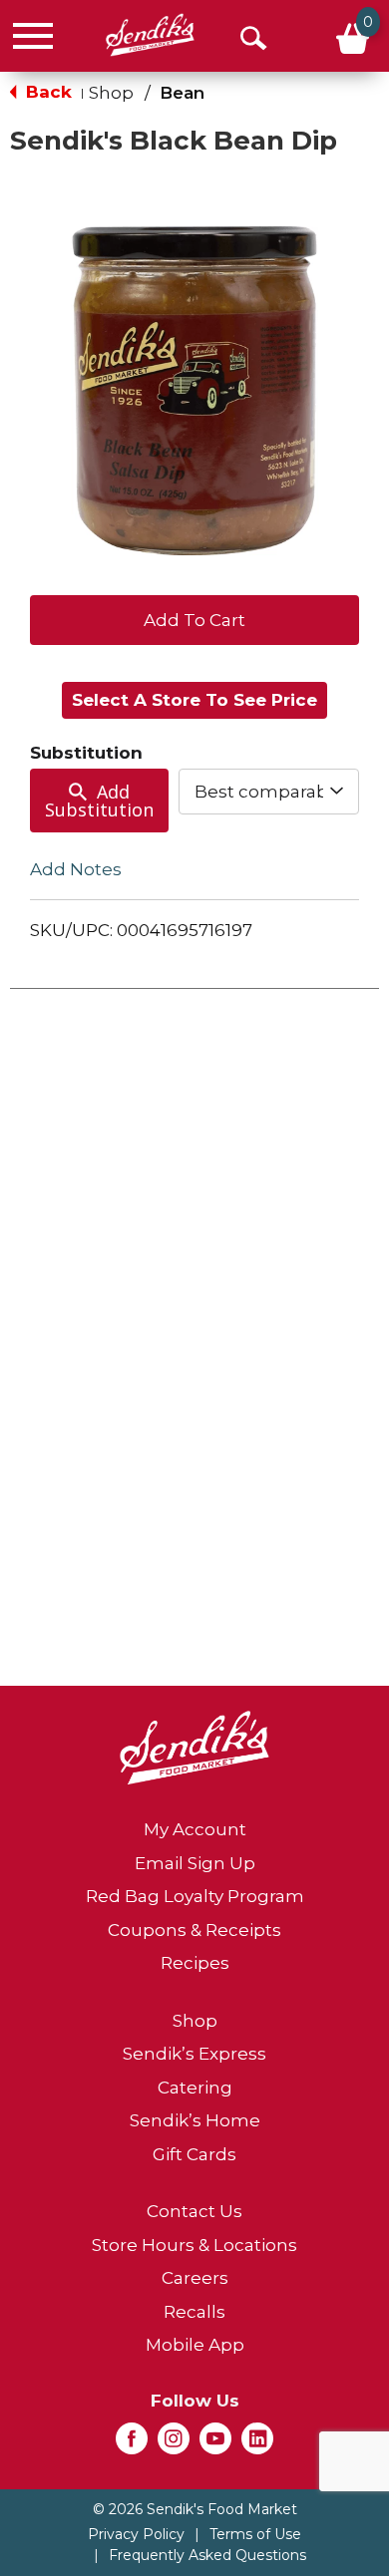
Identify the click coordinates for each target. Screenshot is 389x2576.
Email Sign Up (195, 1863)
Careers (195, 2278)
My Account (195, 1829)
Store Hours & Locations (194, 2245)
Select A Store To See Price (194, 700)
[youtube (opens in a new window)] (215, 2444)
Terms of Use (255, 2534)
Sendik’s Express (194, 2054)
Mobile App (195, 2345)
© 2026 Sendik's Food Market (195, 2509)
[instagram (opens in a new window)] (174, 2444)
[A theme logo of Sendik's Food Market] (150, 35)
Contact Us (194, 2211)
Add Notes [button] (76, 869)
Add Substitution (99, 801)
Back (46, 92)
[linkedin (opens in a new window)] (257, 2444)
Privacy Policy (136, 2534)
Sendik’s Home (195, 2120)
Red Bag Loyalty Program (195, 1896)
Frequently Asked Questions (207, 2555)
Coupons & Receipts (194, 1930)
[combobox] (269, 792)
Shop (111, 93)
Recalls (194, 2312)
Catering (195, 2088)
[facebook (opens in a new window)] (132, 2444)
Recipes (195, 1963)
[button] (194, 618)
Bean (182, 93)
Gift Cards (194, 2154)
